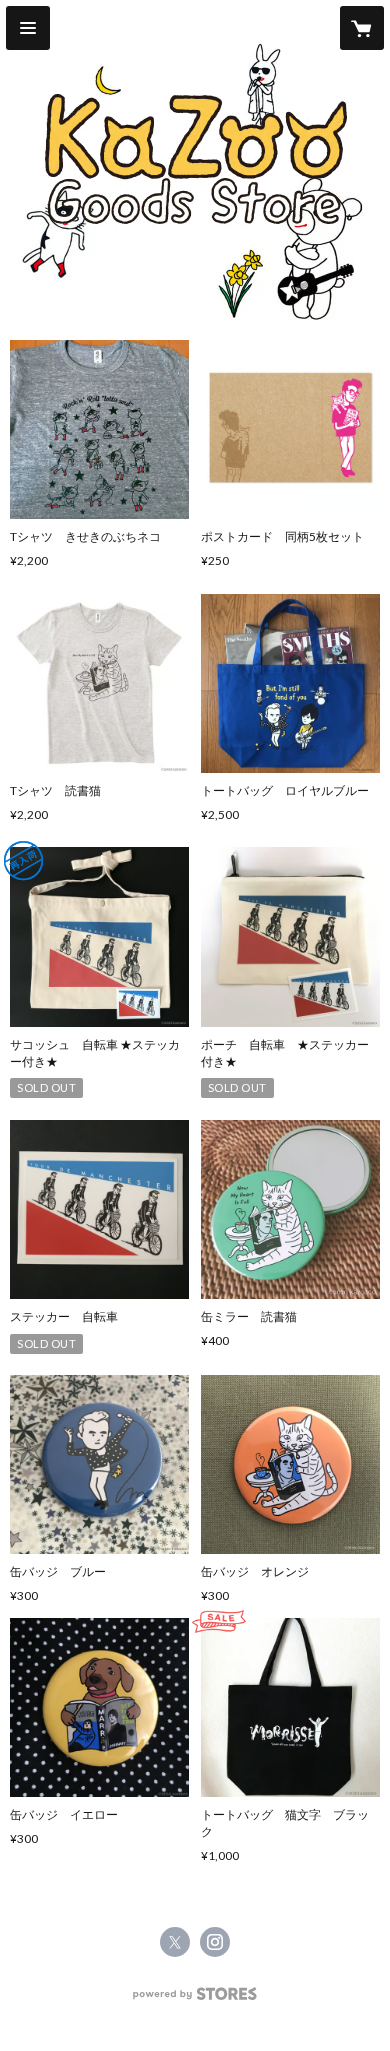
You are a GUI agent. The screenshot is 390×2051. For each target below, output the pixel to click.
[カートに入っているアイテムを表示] (362, 28)
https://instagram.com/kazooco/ (215, 1942)
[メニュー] (28, 28)
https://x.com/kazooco (175, 1942)
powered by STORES (195, 1999)
